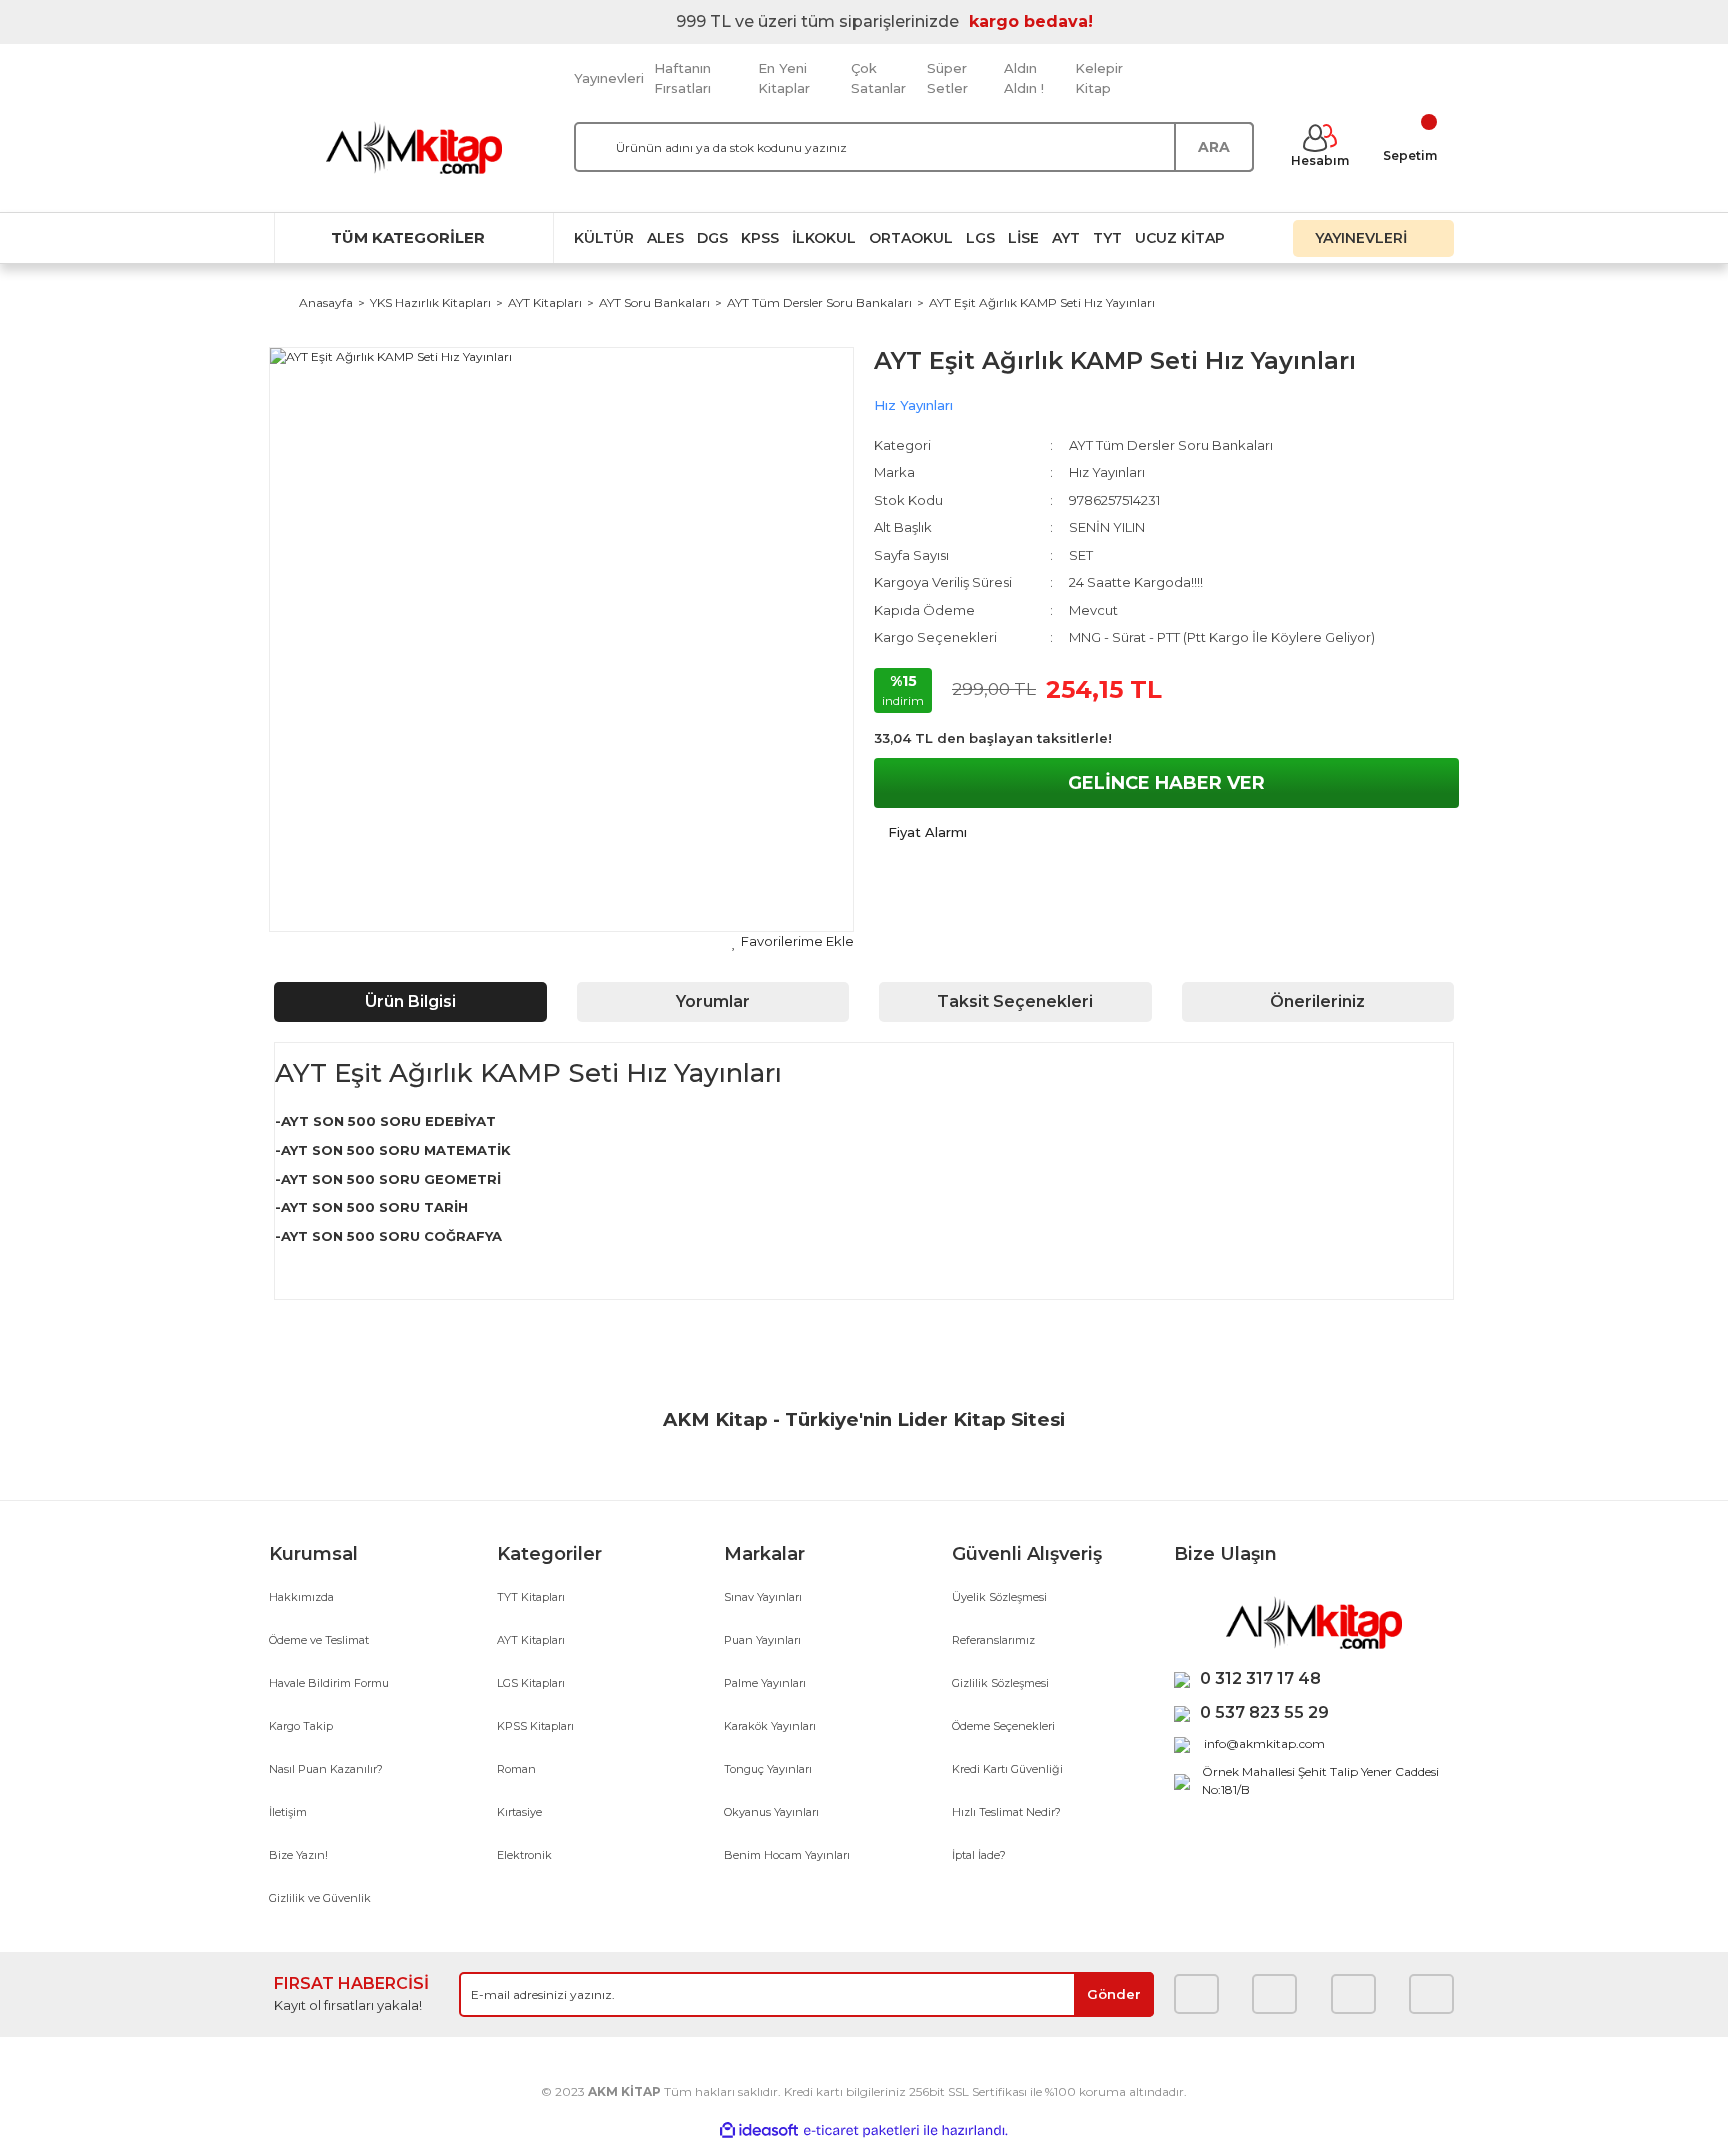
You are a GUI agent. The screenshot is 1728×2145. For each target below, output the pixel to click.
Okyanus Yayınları (771, 1812)
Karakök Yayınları (770, 1726)
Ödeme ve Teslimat (319, 1640)
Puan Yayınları (762, 1640)
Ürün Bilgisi (410, 1001)
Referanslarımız (993, 1640)
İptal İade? (979, 1855)
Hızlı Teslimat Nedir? (1006, 1812)
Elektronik (524, 1855)
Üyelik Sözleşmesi (999, 1597)
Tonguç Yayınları (768, 1769)
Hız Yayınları (913, 405)
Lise (1023, 238)
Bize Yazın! (298, 1855)
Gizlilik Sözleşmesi (1000, 1683)
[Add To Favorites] (793, 942)
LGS (980, 238)
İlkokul (824, 238)
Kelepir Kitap (1099, 78)
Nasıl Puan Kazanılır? (326, 1769)
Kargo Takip (301, 1726)
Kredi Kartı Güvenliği (1007, 1769)
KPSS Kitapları (535, 1726)
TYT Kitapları (531, 1597)
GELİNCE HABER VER (1166, 783)
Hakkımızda (301, 1597)
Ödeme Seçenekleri (1003, 1726)
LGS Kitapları (531, 1683)
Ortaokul (911, 238)
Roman (516, 1769)
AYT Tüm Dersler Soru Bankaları (1171, 445)
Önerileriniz (1317, 1001)
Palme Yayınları (765, 1683)
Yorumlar (713, 1001)
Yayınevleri (609, 78)
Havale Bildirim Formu (329, 1683)
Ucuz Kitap (1180, 238)
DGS (712, 238)
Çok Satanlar (878, 78)
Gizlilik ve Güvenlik (320, 1898)
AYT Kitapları (531, 1640)
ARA (1214, 147)
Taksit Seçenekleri (1015, 1001)
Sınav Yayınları (763, 1597)
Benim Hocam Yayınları (787, 1855)
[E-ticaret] (861, 2131)
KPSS (760, 238)
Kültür (604, 238)
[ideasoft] (759, 2130)
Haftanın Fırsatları (682, 78)
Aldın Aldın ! (1024, 78)
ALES (665, 238)
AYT (1066, 238)
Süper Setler (947, 78)
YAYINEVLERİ (1363, 238)
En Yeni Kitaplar (784, 78)
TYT (1107, 238)
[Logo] (414, 147)
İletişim (288, 1812)
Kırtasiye (519, 1812)
